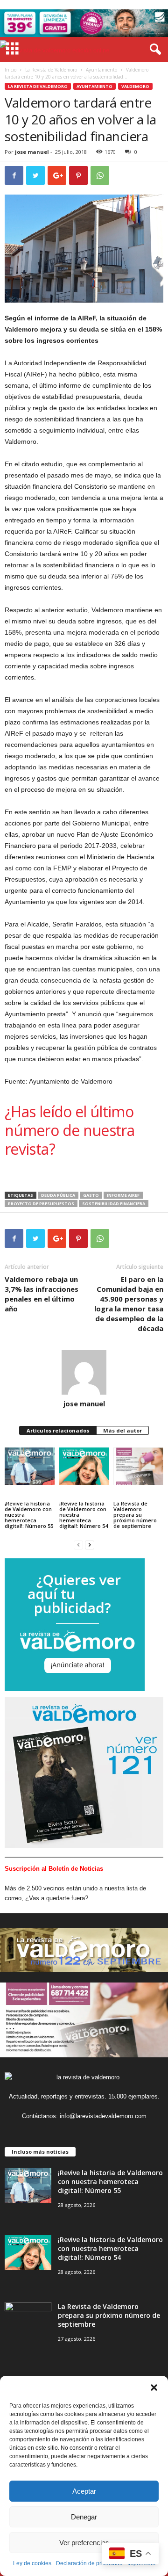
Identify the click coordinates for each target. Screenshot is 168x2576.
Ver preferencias (84, 2543)
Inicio (10, 70)
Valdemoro (135, 86)
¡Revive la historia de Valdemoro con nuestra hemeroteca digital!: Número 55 (29, 1515)
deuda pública (58, 1195)
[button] (154, 2388)
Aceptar (84, 2491)
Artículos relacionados (58, 1430)
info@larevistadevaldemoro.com (103, 2116)
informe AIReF (123, 1195)
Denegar (84, 2517)
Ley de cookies (32, 2563)
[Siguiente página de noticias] (90, 1545)
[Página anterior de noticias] (78, 1545)
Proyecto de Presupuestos (41, 1204)
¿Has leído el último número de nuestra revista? (70, 1130)
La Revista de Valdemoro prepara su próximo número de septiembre (135, 1515)
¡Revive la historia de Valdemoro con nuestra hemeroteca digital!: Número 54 (84, 1515)
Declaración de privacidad (89, 2563)
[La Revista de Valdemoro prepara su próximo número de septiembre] (138, 1466)
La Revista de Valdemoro (51, 70)
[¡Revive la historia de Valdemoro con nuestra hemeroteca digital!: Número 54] (84, 1466)
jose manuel (32, 152)
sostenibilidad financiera (114, 1204)
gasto (91, 1195)
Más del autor (122, 1430)
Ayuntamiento (101, 70)
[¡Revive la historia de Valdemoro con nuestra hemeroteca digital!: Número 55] (30, 1466)
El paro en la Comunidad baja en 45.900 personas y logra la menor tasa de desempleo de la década (129, 1304)
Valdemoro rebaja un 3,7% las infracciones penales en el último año (42, 1294)
